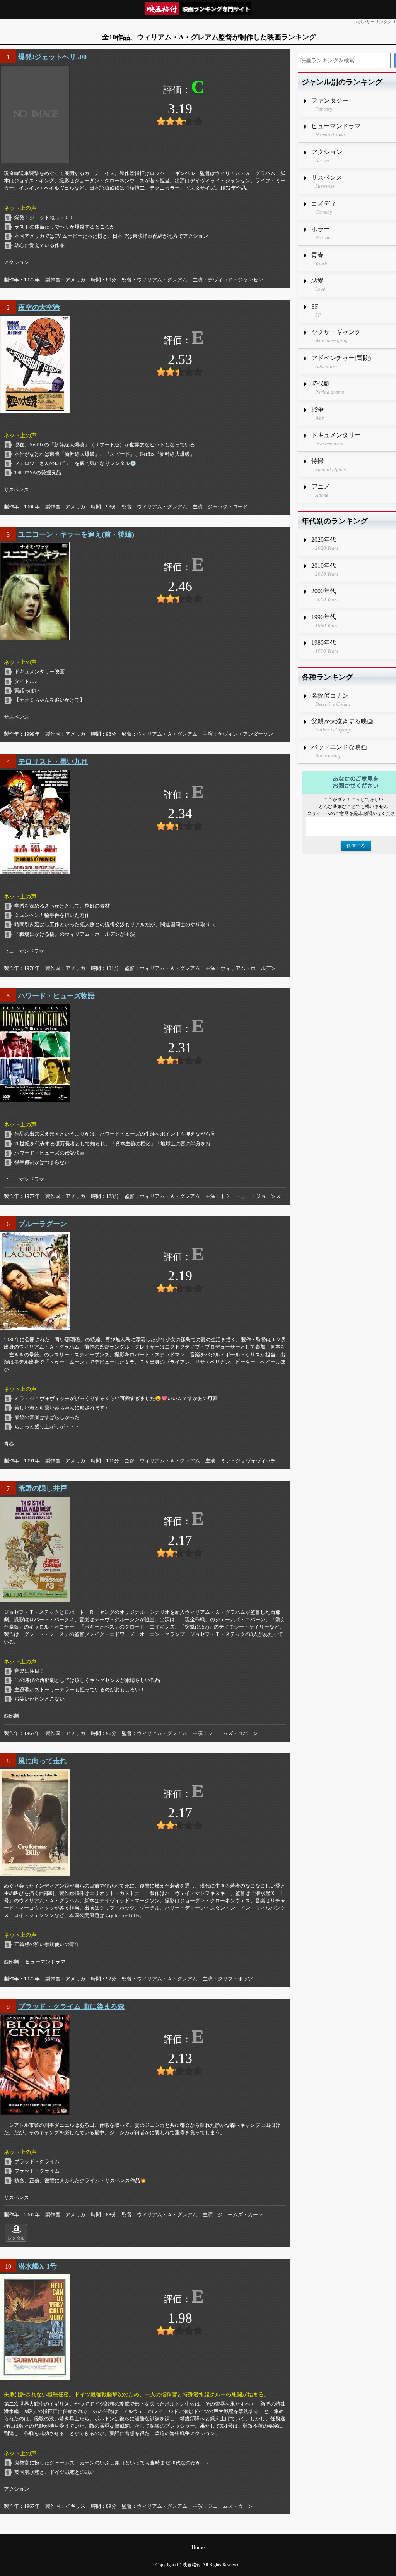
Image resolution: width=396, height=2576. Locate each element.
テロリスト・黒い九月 (53, 762)
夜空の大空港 (39, 307)
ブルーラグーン (43, 1224)
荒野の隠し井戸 (43, 1488)
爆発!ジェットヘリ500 (52, 57)
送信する (356, 846)
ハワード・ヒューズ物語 (56, 996)
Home (198, 2548)
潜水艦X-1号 (38, 2266)
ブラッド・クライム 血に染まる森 (71, 2006)
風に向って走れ (43, 1761)
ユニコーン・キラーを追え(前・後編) (76, 534)
